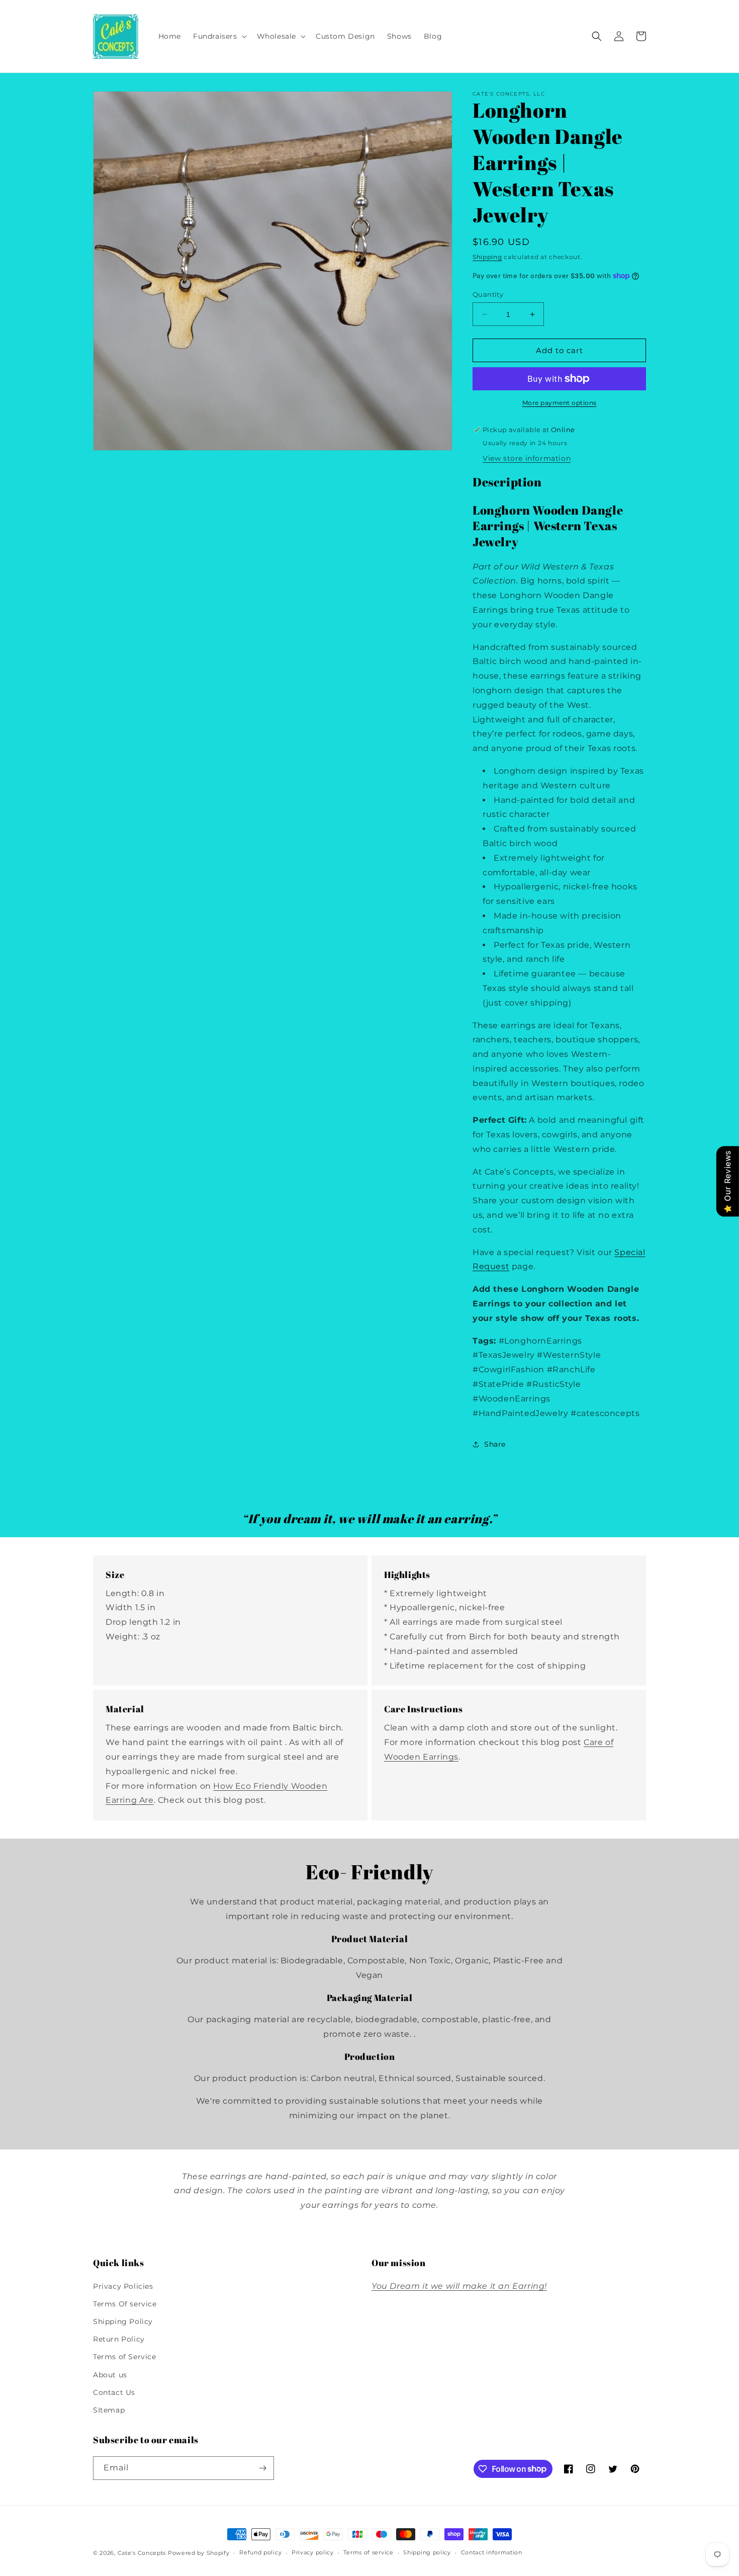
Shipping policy (427, 2552)
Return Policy (119, 2339)
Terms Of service (125, 2304)
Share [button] (495, 1444)
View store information (527, 458)
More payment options (560, 403)
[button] (219, 36)
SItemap (109, 2410)
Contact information (492, 2552)
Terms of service (368, 2552)
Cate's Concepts (142, 2553)
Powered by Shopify (199, 2553)
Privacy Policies (123, 2286)
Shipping (487, 257)
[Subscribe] (262, 2468)
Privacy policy (313, 2552)
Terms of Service (125, 2357)
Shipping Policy (123, 2321)
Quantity (488, 294)
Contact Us (114, 2392)
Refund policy (260, 2552)
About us (110, 2375)
